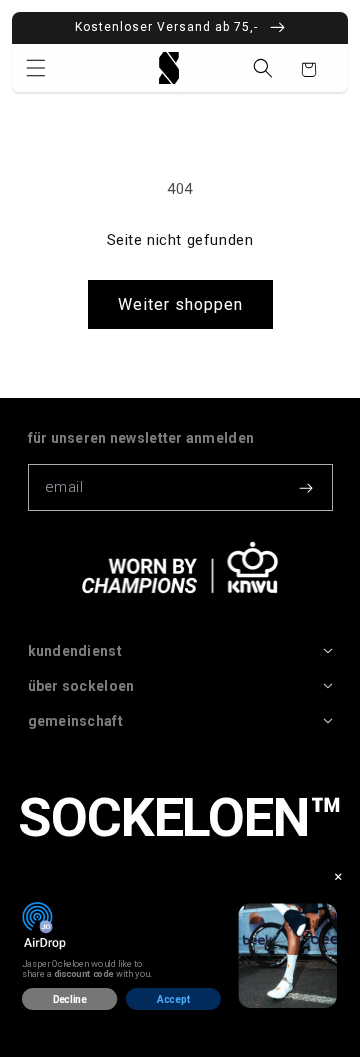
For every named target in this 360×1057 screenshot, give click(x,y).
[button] (36, 68)
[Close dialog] (338, 876)
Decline (70, 999)
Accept (173, 999)
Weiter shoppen (180, 304)
